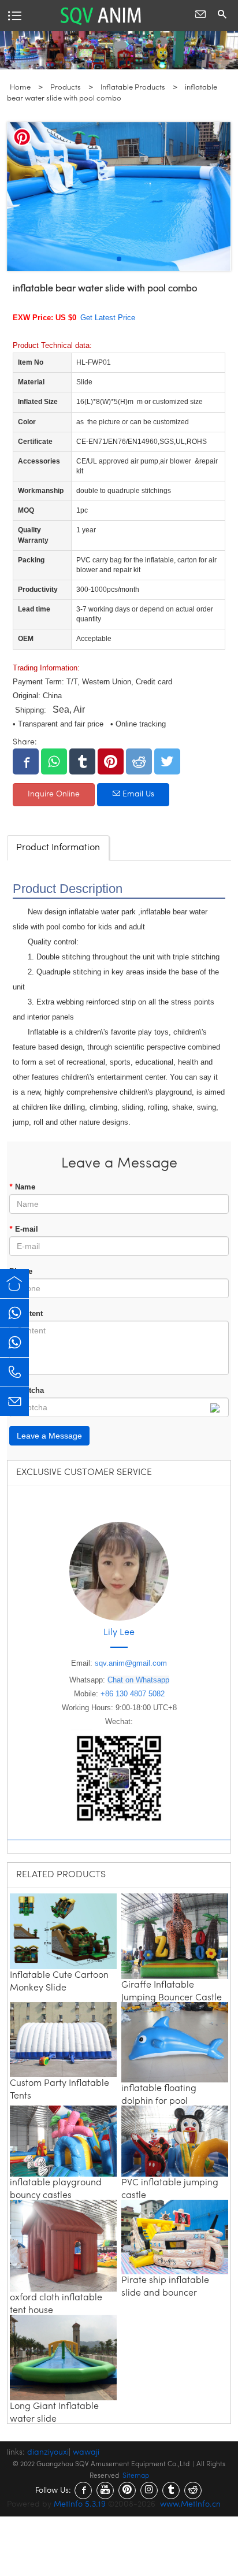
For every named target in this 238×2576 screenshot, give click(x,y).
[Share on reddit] (139, 761)
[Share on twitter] (167, 761)
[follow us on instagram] (149, 2490)
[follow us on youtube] (105, 2490)
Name (22, 1187)
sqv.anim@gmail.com (131, 1663)
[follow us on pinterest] (127, 2490)
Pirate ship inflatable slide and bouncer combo (165, 2293)
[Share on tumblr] (82, 761)
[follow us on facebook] (83, 2490)
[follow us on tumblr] (171, 2490)
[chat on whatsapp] (14, 1313)
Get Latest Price (108, 318)
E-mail (24, 1229)
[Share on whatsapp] (54, 761)
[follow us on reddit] (193, 2490)
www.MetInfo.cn (190, 2505)
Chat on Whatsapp (138, 1680)
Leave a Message (49, 1436)
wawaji (86, 2453)
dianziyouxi (48, 2453)
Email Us (137, 794)
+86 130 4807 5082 (133, 1694)
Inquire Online (54, 794)
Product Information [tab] (58, 848)
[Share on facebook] (26, 761)
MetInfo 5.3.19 (80, 2505)
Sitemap (136, 2476)
